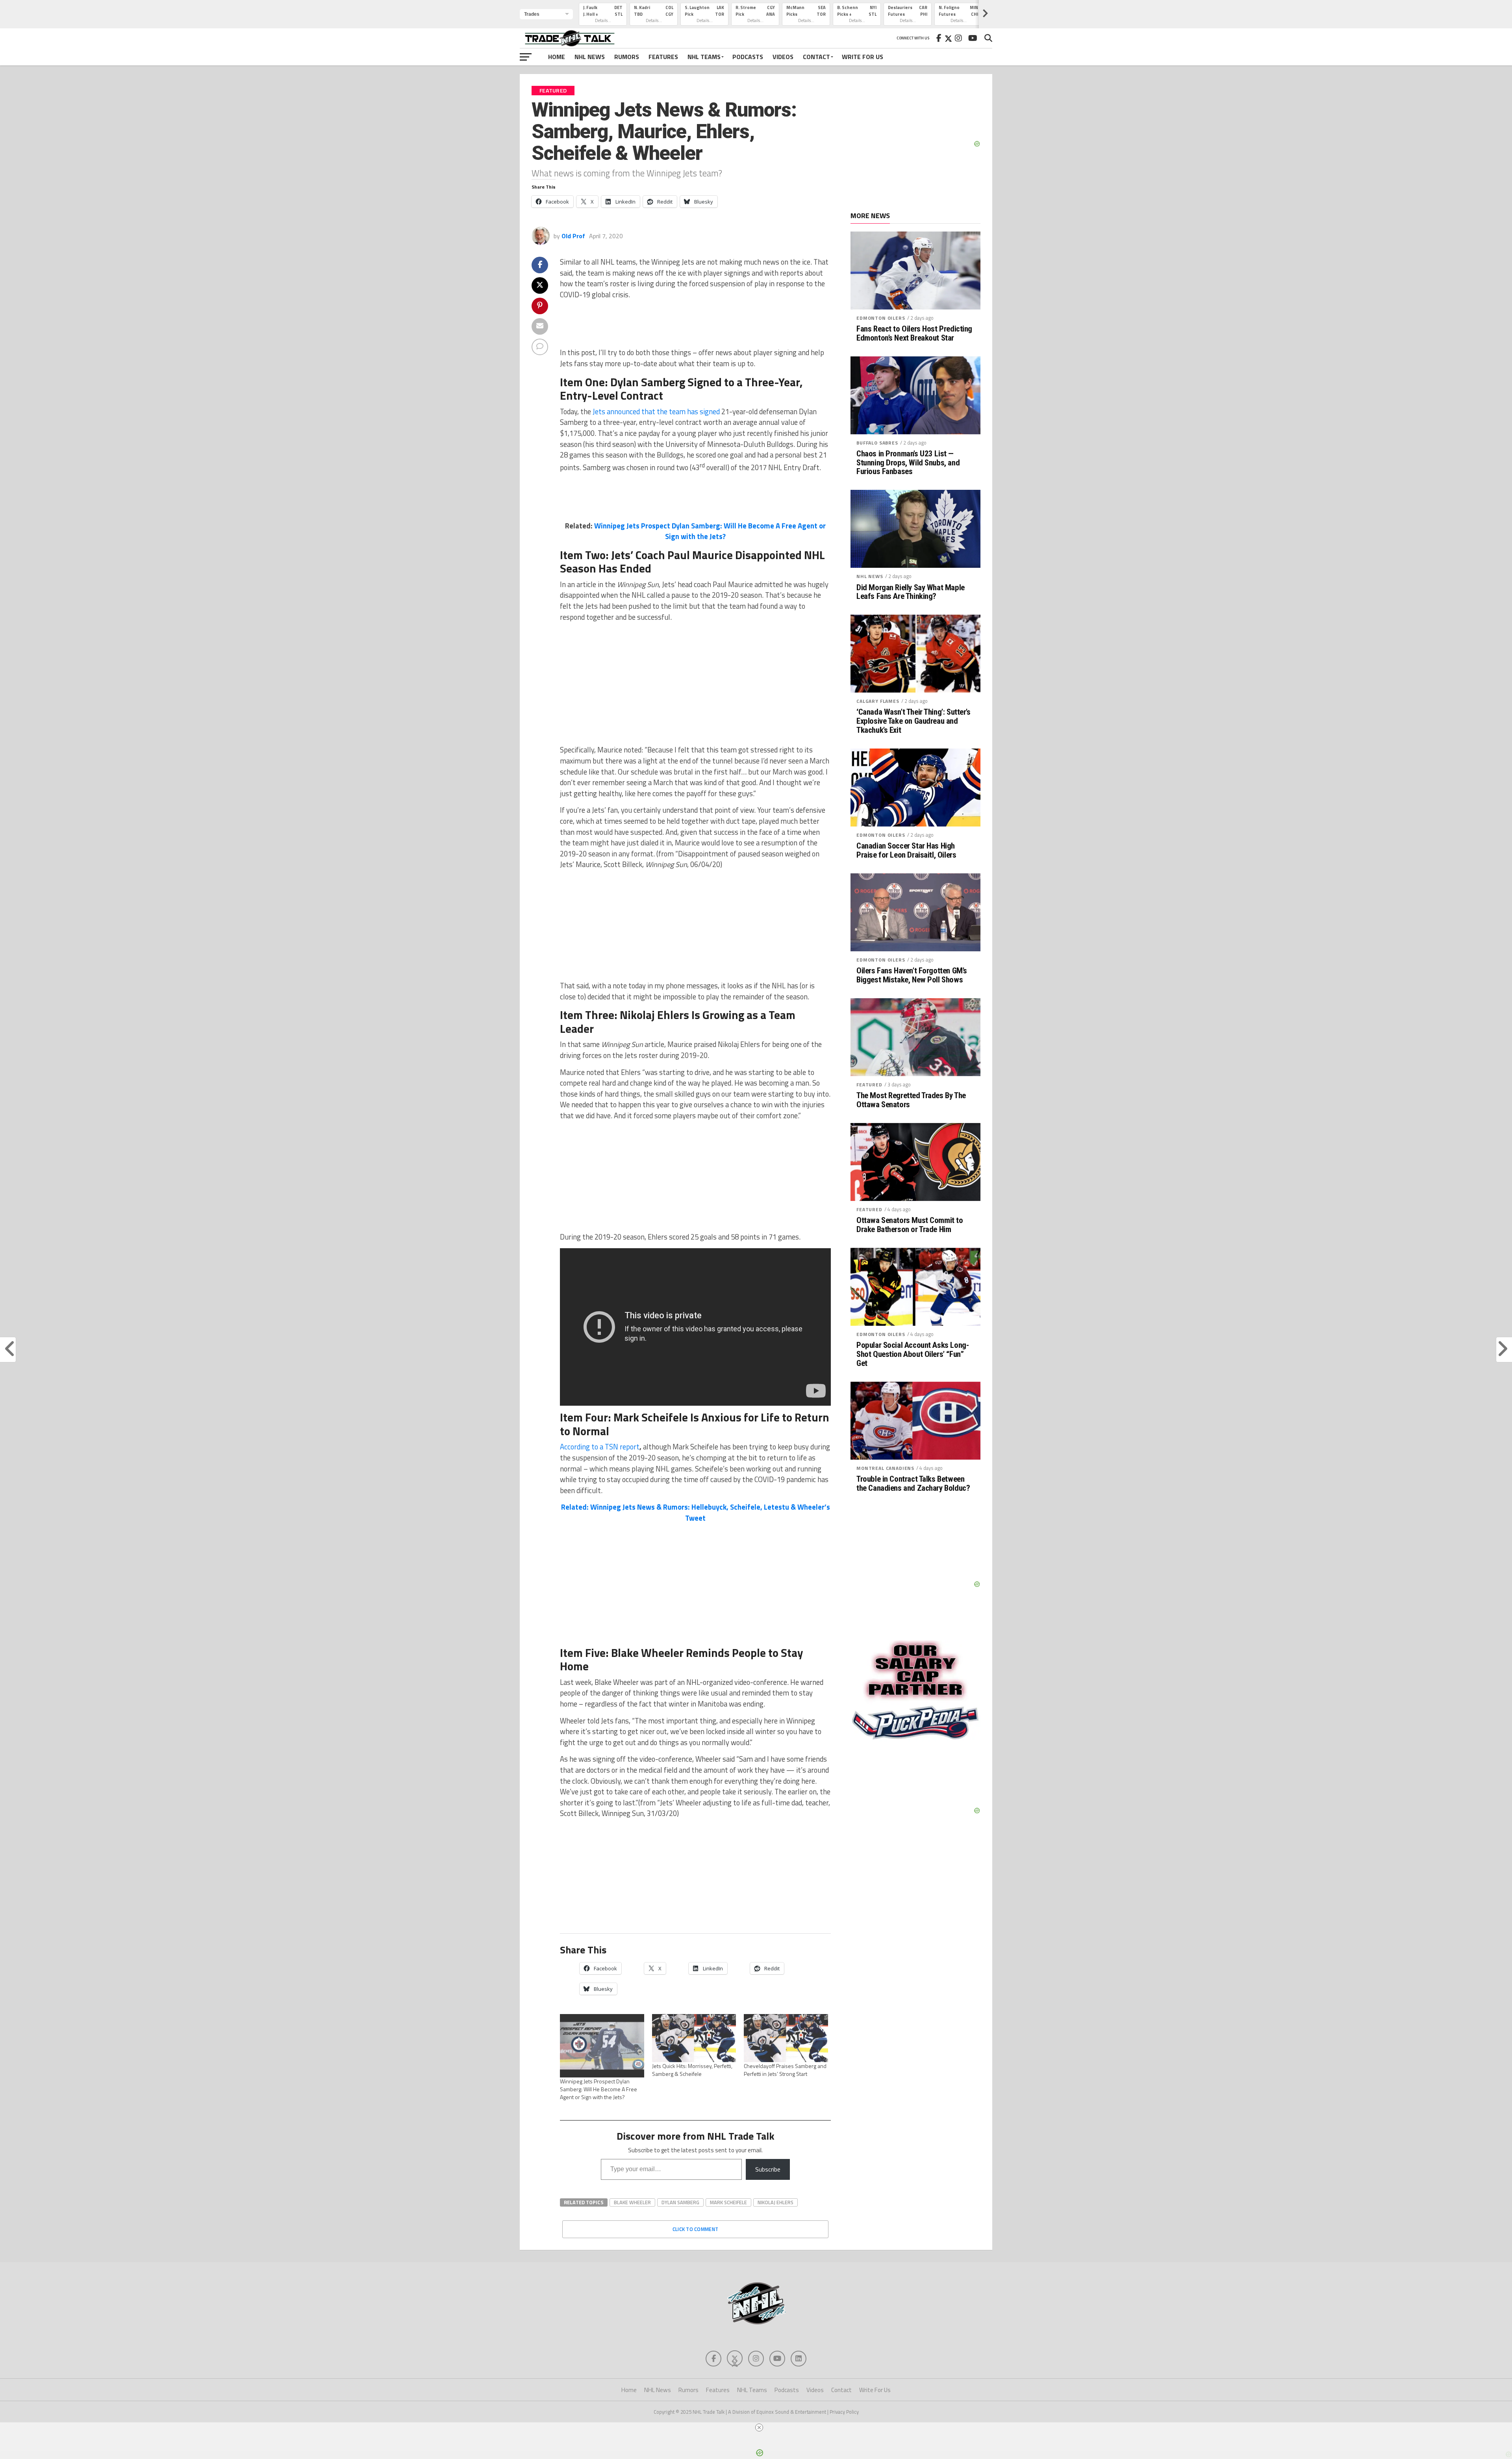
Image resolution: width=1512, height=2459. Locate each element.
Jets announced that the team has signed (656, 411)
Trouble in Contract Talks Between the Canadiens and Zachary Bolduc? (913, 1484)
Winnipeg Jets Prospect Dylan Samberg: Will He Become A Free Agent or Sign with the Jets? (710, 531)
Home (557, 57)
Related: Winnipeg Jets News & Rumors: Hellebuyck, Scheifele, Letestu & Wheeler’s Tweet (696, 1512)
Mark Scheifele (728, 2202)
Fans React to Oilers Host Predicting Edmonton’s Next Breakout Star (914, 334)
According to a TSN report (600, 1447)
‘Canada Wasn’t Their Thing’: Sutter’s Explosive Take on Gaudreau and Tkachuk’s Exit (913, 721)
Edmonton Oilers (881, 318)
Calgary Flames (878, 701)
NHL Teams (704, 57)
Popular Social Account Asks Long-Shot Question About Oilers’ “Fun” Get (913, 1354)
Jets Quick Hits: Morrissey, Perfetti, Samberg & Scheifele (692, 2070)
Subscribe (768, 2169)
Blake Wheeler (632, 2202)
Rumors (627, 57)
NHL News (590, 57)
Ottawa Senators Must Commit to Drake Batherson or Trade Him (910, 1225)
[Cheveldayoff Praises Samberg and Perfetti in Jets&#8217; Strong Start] (786, 2038)
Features (663, 57)
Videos (783, 57)
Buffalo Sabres (877, 443)
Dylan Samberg (680, 2202)
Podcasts (748, 57)
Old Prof (573, 236)
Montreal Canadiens (885, 1468)
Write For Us (863, 57)
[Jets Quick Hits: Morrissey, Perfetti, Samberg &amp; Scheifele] (694, 2038)
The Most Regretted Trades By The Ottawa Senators (911, 1100)
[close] (759, 2427)
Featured (869, 1085)
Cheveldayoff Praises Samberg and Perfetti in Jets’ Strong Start (785, 2070)
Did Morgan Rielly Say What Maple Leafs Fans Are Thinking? (911, 592)
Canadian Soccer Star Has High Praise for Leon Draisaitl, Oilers (906, 851)
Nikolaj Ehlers (775, 2202)
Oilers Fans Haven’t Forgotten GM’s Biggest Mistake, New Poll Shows (912, 975)
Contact (816, 57)
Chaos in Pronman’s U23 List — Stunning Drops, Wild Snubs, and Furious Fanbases (908, 463)
